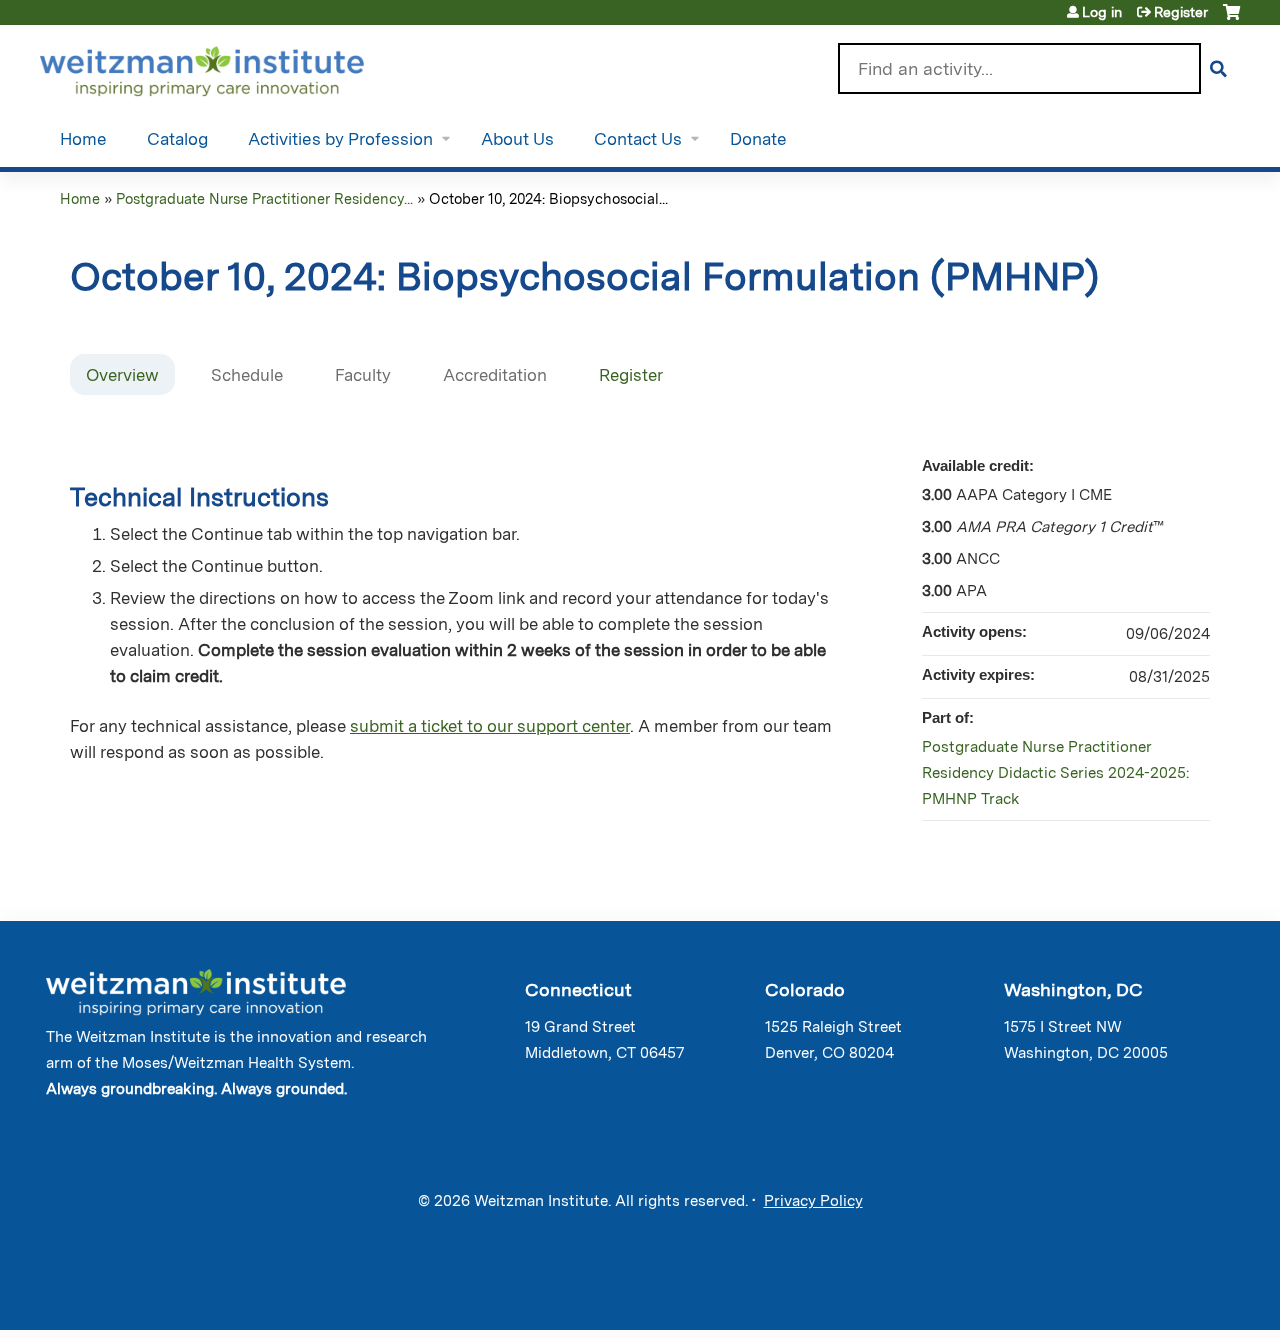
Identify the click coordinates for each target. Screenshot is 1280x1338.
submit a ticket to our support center (490, 726)
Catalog (177, 139)
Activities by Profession (340, 139)
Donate (758, 139)
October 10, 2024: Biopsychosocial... (548, 198)
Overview (122, 375)
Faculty (363, 375)
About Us (517, 139)
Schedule (247, 375)
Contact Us (638, 139)
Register (1181, 12)
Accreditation (495, 375)
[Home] (230, 67)
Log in (1102, 12)
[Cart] (1231, 19)
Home (83, 139)
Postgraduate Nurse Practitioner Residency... (264, 198)
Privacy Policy (813, 1201)
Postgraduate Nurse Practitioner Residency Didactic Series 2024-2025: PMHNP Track (1055, 773)
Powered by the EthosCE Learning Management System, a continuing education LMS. (1169, 1297)
